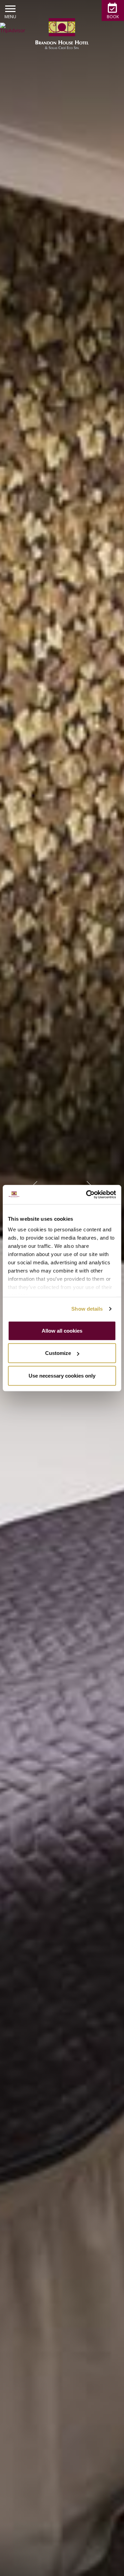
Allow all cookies (62, 1330)
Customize (58, 1353)
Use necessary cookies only (62, 1375)
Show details (87, 1309)
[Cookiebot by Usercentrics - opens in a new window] (87, 1195)
